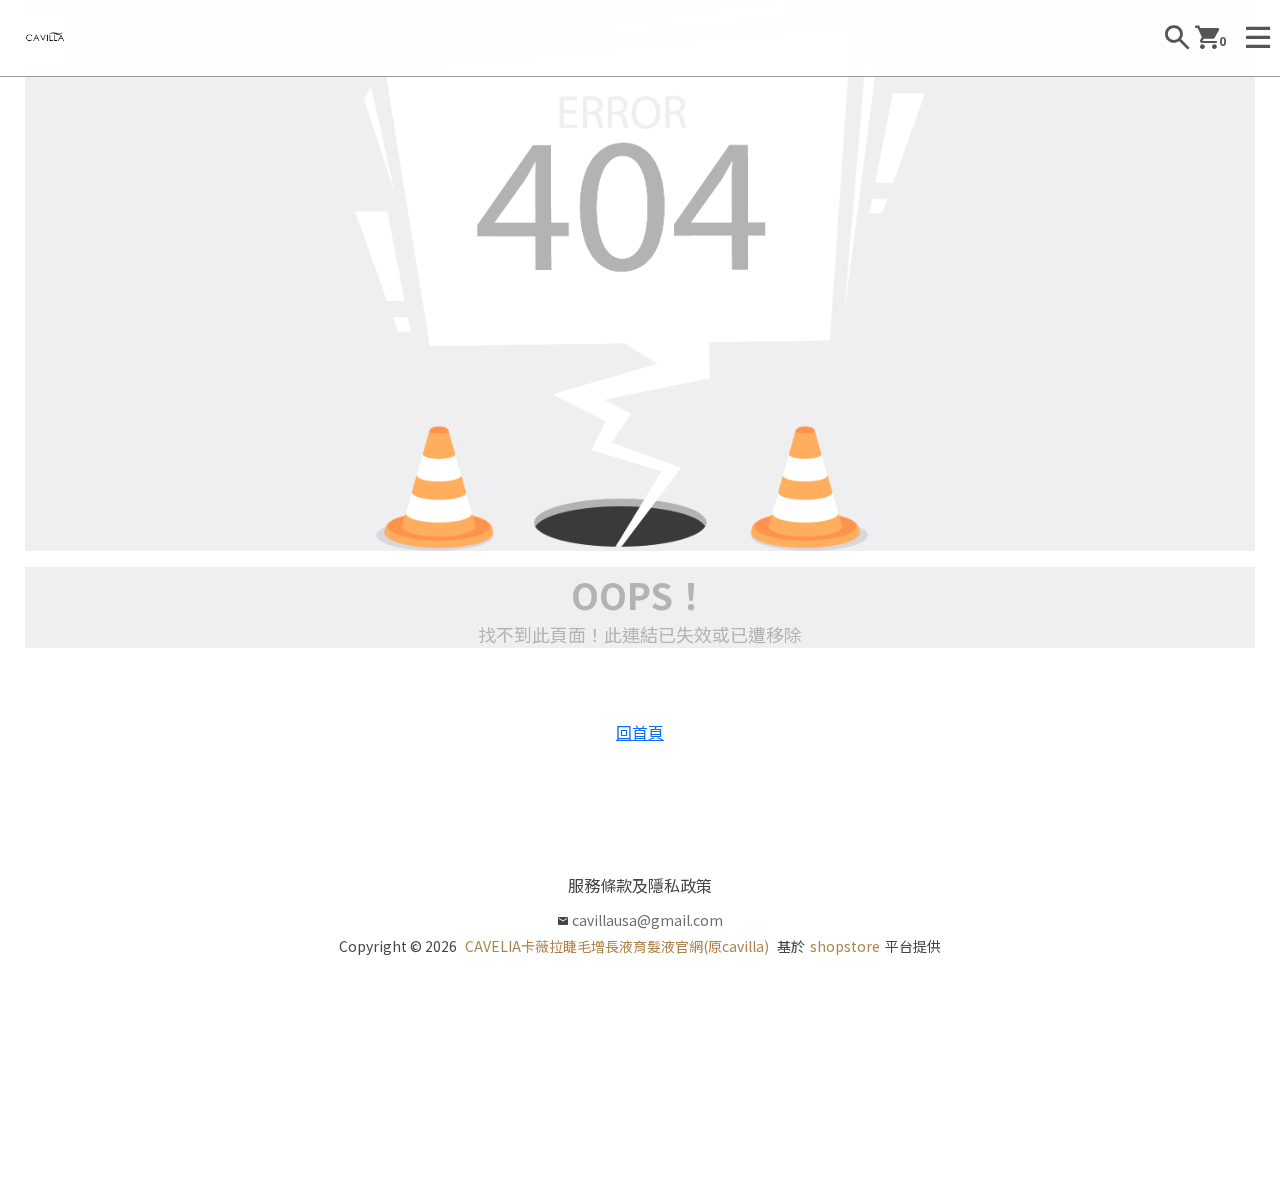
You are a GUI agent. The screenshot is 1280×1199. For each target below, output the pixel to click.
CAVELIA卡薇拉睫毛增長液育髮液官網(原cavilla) (617, 946)
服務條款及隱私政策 (640, 885)
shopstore (845, 946)
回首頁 (640, 732)
